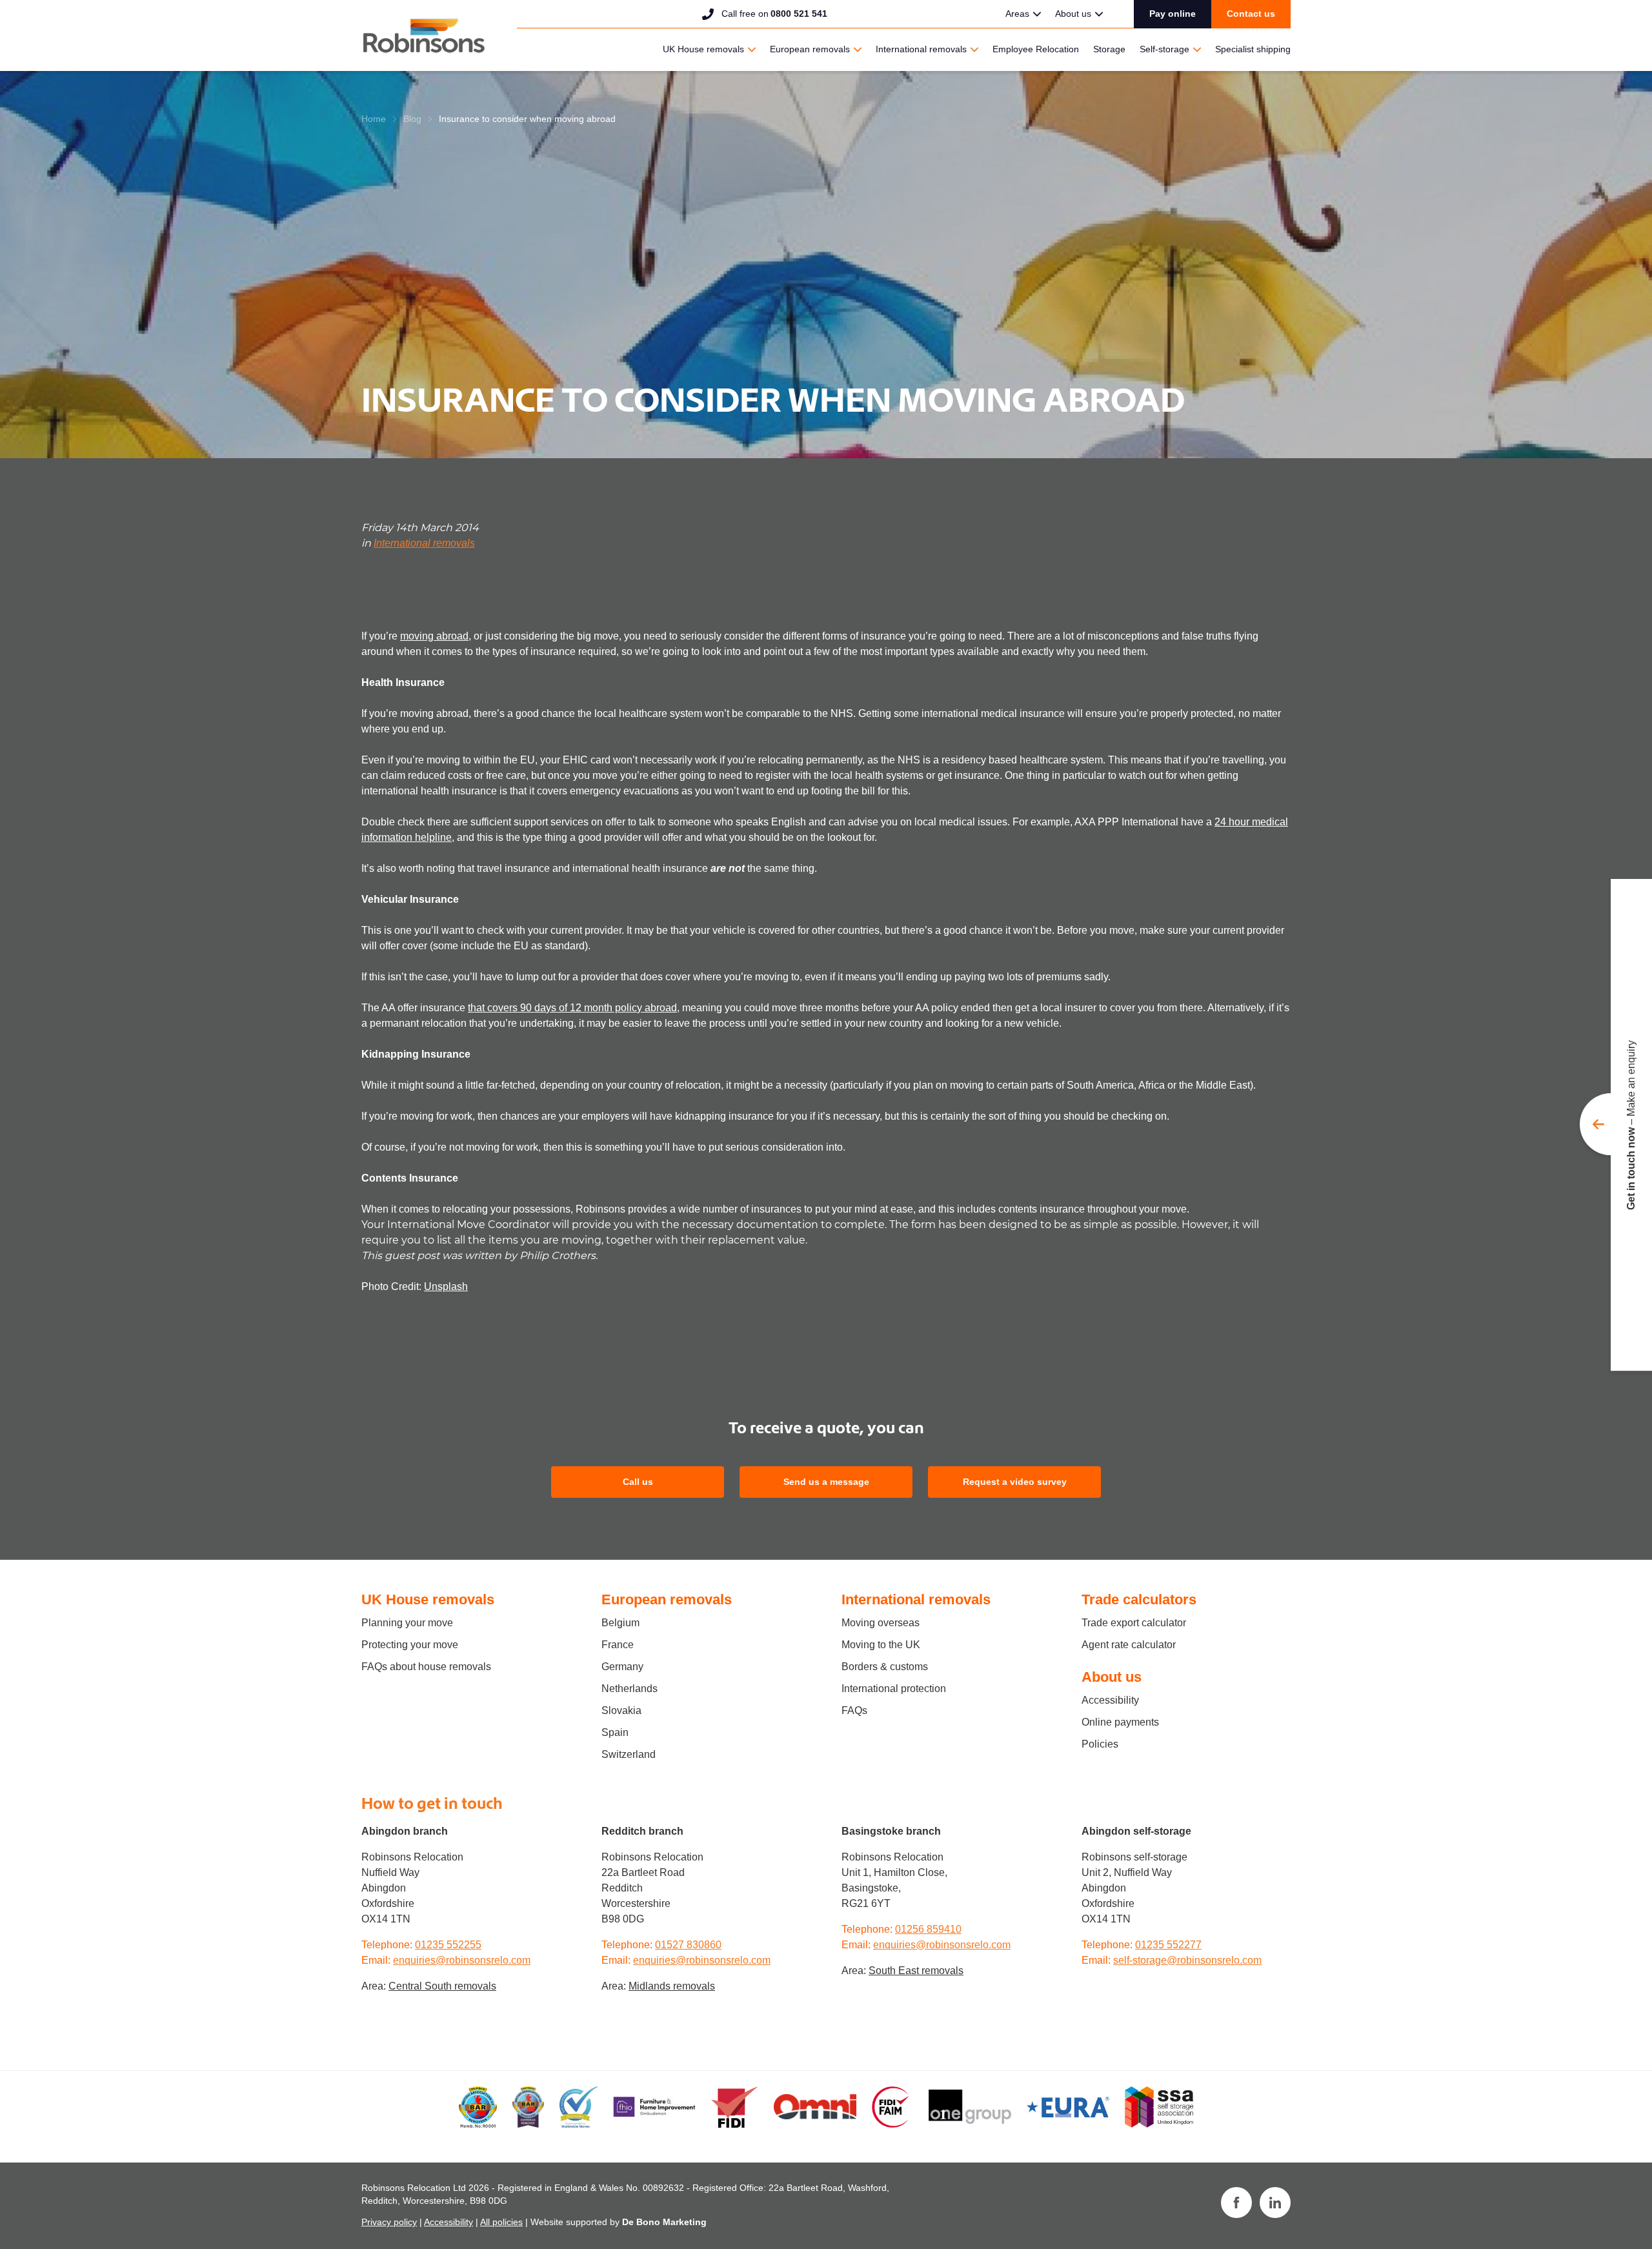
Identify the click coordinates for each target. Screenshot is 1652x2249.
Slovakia (621, 1710)
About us (1073, 14)
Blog (412, 119)
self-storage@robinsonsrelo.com (1187, 1960)
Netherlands (630, 1689)
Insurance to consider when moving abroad (527, 119)
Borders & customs (885, 1667)
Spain (615, 1732)
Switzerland (629, 1754)
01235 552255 (448, 1945)
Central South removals (442, 1986)
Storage (1109, 49)
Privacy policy (389, 2222)
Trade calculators (1139, 1599)
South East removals (916, 1971)
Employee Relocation (1036, 49)
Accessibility (1110, 1700)
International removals (921, 49)
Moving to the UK (881, 1645)
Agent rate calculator (1129, 1645)
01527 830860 (688, 1945)
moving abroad (434, 636)
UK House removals (703, 49)
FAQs (854, 1710)
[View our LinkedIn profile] (1275, 2203)
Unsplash (446, 1286)
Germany (622, 1667)
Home (374, 119)
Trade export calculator (1134, 1623)
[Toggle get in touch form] (1616, 1125)
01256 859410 (928, 1929)
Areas (1017, 14)
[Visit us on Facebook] (1236, 2203)
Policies (1100, 1744)
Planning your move (407, 1623)
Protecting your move (410, 1645)
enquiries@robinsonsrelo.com (462, 1960)
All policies (501, 2222)
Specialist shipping (1253, 49)
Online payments (1120, 1722)
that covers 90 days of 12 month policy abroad (572, 1008)
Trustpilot (916, 12)
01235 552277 (1168, 1945)
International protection (894, 1689)
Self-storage (1164, 49)
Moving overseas (881, 1623)
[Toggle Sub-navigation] (1037, 14)
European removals (810, 49)
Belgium (620, 1623)
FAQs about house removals (426, 1667)
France (618, 1645)
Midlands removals (672, 1986)
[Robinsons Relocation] (424, 35)
